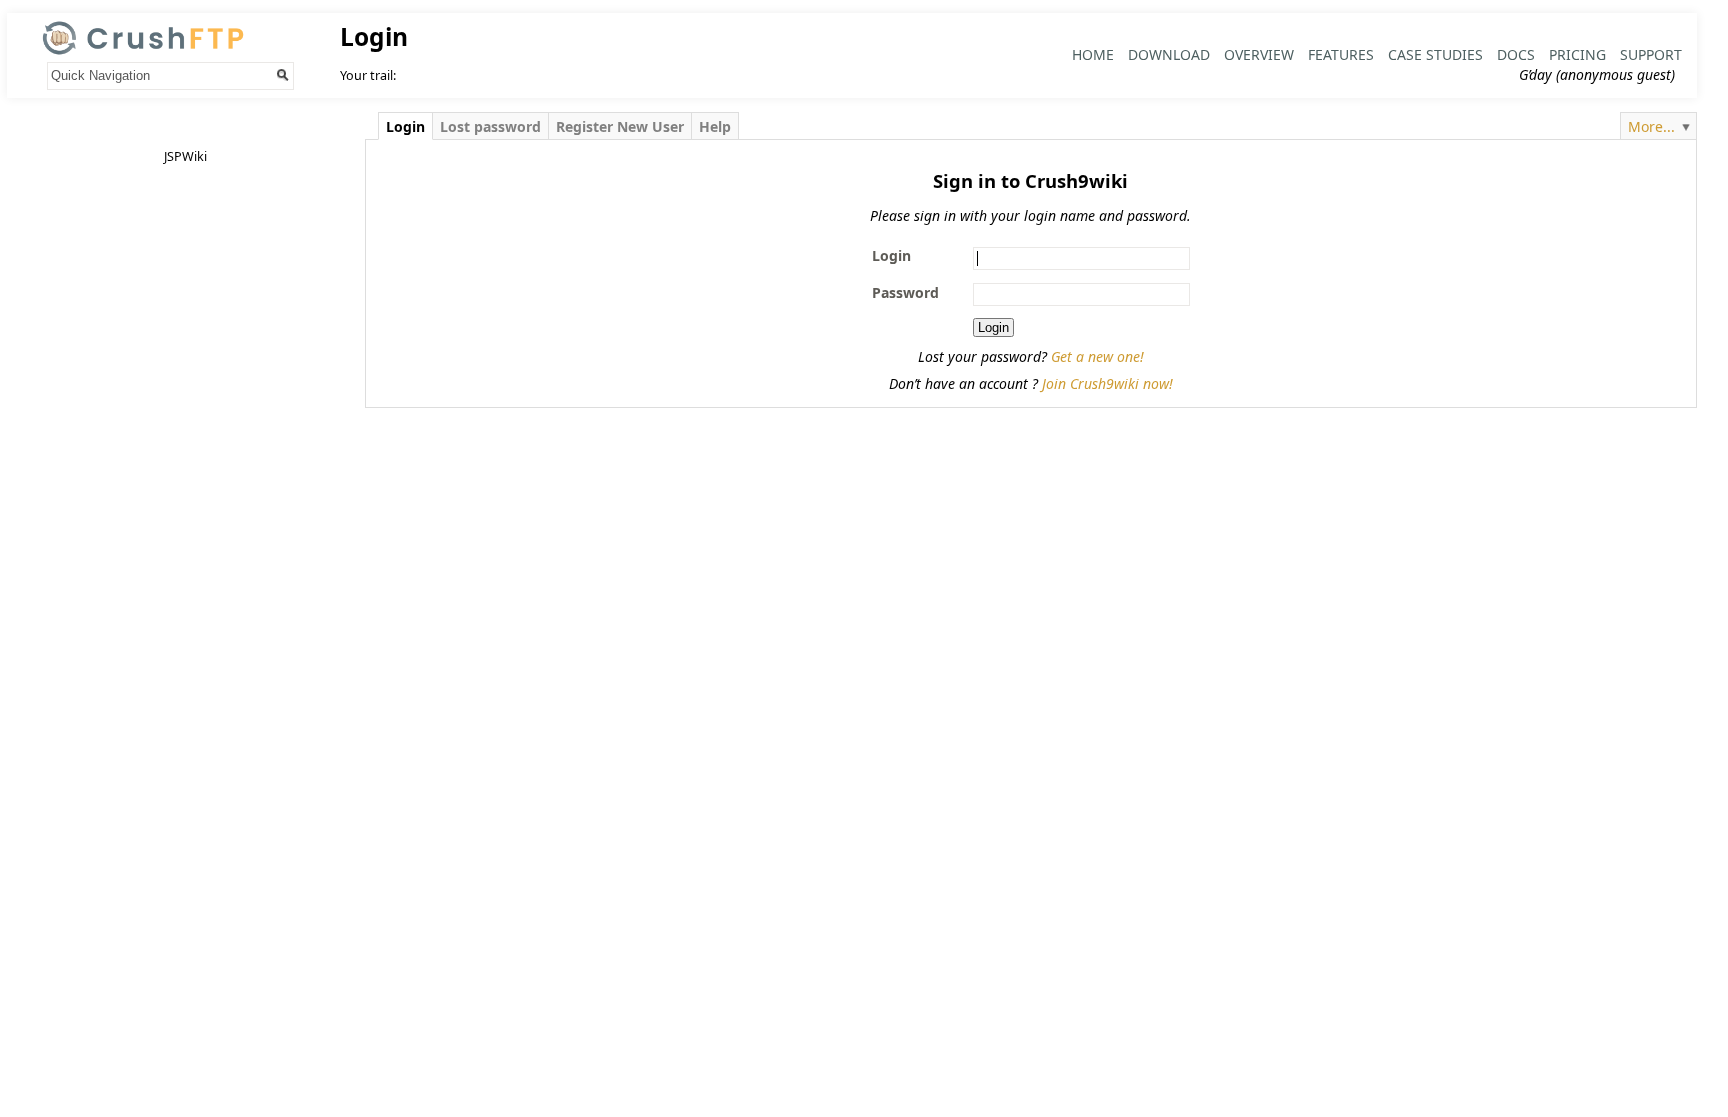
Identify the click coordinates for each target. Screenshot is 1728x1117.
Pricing (1577, 54)
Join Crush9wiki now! (1107, 383)
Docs (1516, 54)
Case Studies (1435, 54)
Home (1093, 54)
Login (891, 255)
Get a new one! (1097, 356)
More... (1651, 126)
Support (1651, 54)
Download (1169, 54)
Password (905, 292)
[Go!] (283, 75)
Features (1341, 54)
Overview (1259, 54)
